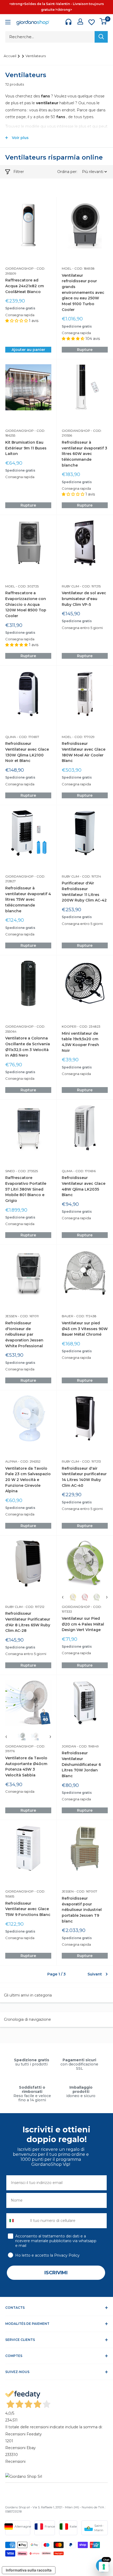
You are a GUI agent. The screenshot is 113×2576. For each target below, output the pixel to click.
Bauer (68, 1316)
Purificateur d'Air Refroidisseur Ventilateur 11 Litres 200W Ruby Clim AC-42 (84, 892)
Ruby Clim (70, 586)
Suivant (95, 1974)
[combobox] (17, 2221)
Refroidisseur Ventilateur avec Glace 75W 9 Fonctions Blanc (28, 1909)
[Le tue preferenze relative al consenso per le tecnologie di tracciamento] (104, 2567)
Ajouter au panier (28, 350)
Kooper (69, 1026)
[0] (103, 21)
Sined (10, 1171)
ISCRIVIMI (56, 2273)
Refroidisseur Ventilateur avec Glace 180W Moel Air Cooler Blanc (84, 752)
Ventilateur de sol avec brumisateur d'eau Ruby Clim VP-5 (84, 599)
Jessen (11, 1316)
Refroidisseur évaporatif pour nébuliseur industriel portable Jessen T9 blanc (82, 1910)
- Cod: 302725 (27, 586)
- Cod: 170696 (84, 1171)
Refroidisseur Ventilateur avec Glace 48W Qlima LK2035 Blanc (84, 1186)
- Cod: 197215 (90, 586)
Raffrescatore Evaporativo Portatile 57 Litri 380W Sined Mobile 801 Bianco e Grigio (26, 1189)
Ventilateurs (36, 56)
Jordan (69, 1746)
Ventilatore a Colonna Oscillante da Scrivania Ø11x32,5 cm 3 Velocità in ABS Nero (28, 1047)
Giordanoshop (19, 268)
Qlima (11, 737)
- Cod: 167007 (85, 1891)
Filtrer (19, 172)
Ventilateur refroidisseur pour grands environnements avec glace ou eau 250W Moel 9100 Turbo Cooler (83, 293)
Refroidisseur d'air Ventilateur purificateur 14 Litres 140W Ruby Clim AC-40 (84, 1477)
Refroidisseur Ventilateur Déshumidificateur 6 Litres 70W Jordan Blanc (81, 1764)
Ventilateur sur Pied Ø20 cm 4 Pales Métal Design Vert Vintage (83, 1624)
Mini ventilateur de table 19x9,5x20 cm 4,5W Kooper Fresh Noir (80, 1042)
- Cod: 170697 (28, 737)
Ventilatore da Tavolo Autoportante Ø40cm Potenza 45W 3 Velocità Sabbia (26, 1767)
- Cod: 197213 (90, 1461)
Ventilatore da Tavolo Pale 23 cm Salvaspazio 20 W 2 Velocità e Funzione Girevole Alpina (28, 1480)
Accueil (10, 56)
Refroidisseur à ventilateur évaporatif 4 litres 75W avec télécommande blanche (28, 900)
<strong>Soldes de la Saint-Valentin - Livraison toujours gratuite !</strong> (56, 7)
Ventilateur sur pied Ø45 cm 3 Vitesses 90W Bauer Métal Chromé (85, 1329)
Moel (67, 268)
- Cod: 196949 (87, 1746)
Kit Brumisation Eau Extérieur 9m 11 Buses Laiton (26, 448)
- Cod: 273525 (26, 1171)
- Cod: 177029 (83, 737)
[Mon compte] (80, 21)
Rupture (85, 350)
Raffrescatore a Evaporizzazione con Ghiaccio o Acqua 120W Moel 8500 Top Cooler (26, 604)
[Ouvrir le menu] (8, 23)
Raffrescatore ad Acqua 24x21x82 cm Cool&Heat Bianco (25, 286)
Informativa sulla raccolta (29, 2570)
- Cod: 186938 (83, 268)
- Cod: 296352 (29, 1461)
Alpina (11, 1461)
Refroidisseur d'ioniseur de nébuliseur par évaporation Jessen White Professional (24, 1334)
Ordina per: (68, 172)
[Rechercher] (101, 37)
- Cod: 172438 (85, 1316)
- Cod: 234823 (88, 1026)
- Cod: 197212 (34, 1607)
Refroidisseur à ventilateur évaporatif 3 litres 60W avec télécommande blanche (84, 454)
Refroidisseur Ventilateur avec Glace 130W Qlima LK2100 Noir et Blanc (27, 752)
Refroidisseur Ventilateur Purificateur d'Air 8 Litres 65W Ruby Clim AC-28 (28, 1622)
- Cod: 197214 (90, 876)
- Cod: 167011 (28, 1316)
